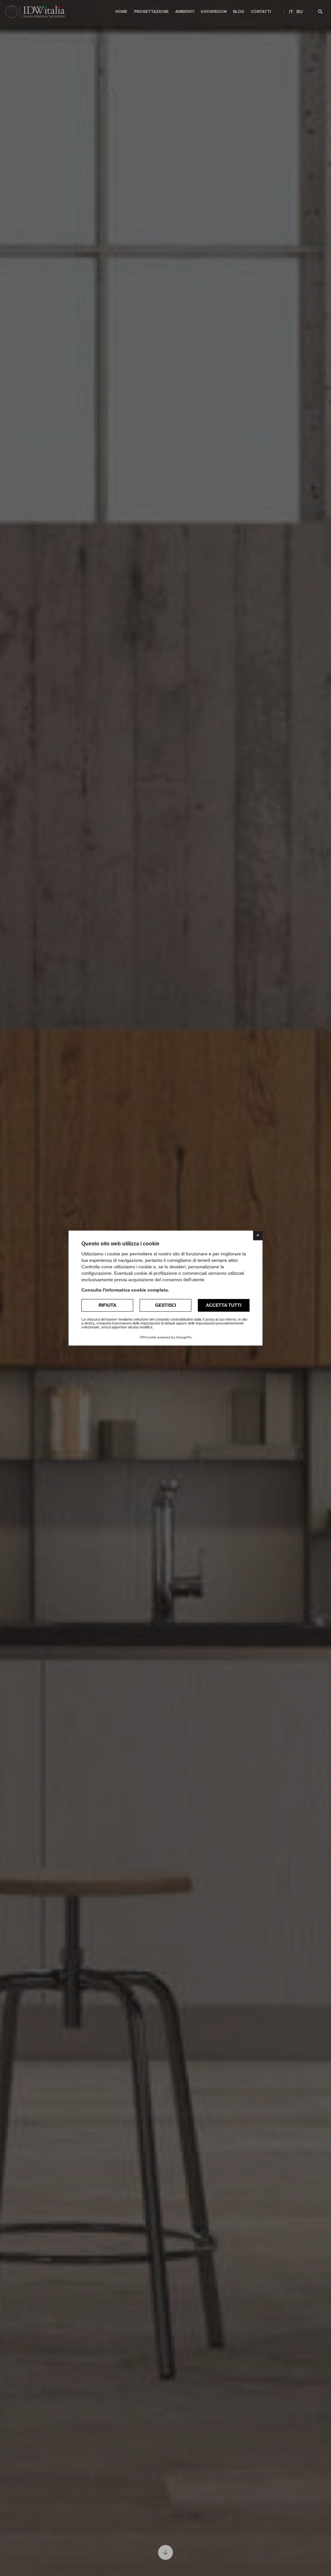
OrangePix (184, 1337)
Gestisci (166, 1305)
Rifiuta (107, 1305)
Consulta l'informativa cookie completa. (125, 1290)
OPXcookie (148, 1337)
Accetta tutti (224, 1305)
